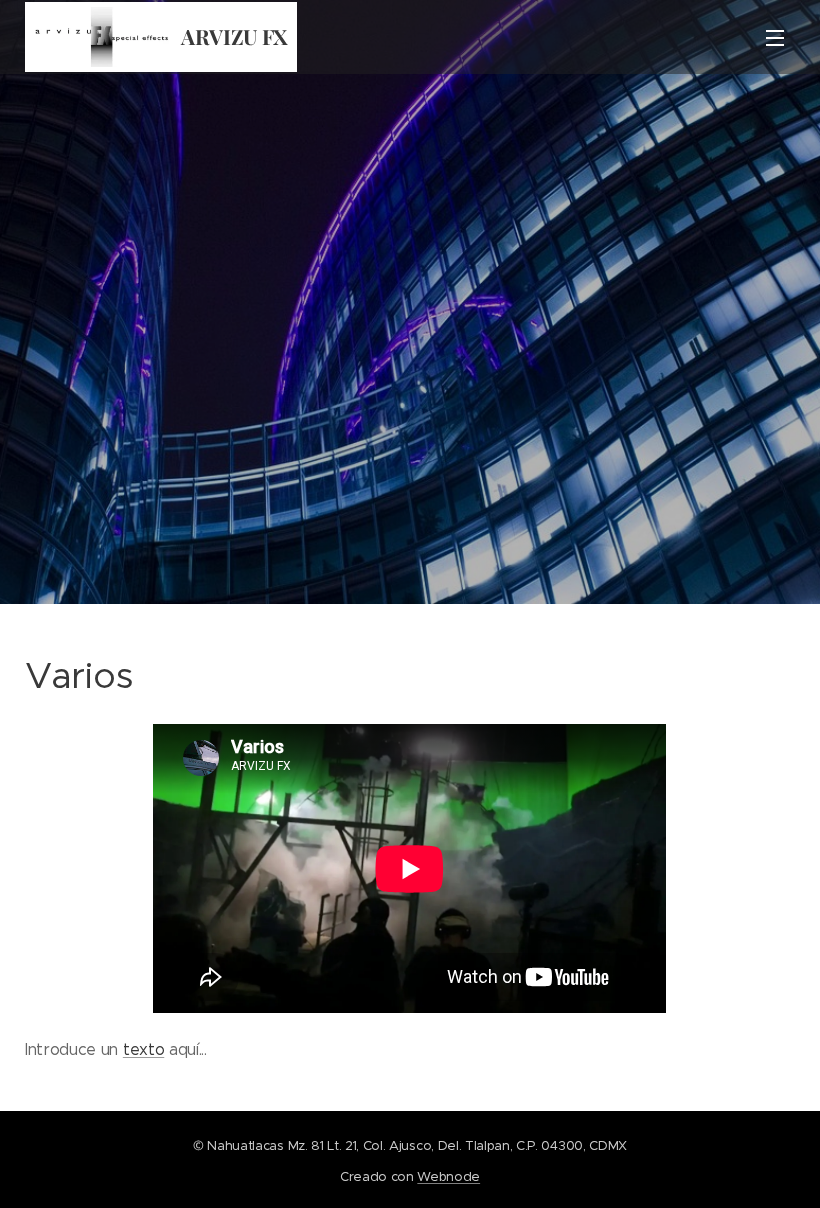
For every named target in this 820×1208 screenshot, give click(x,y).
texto (143, 1049)
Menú (775, 37)
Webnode (448, 1176)
